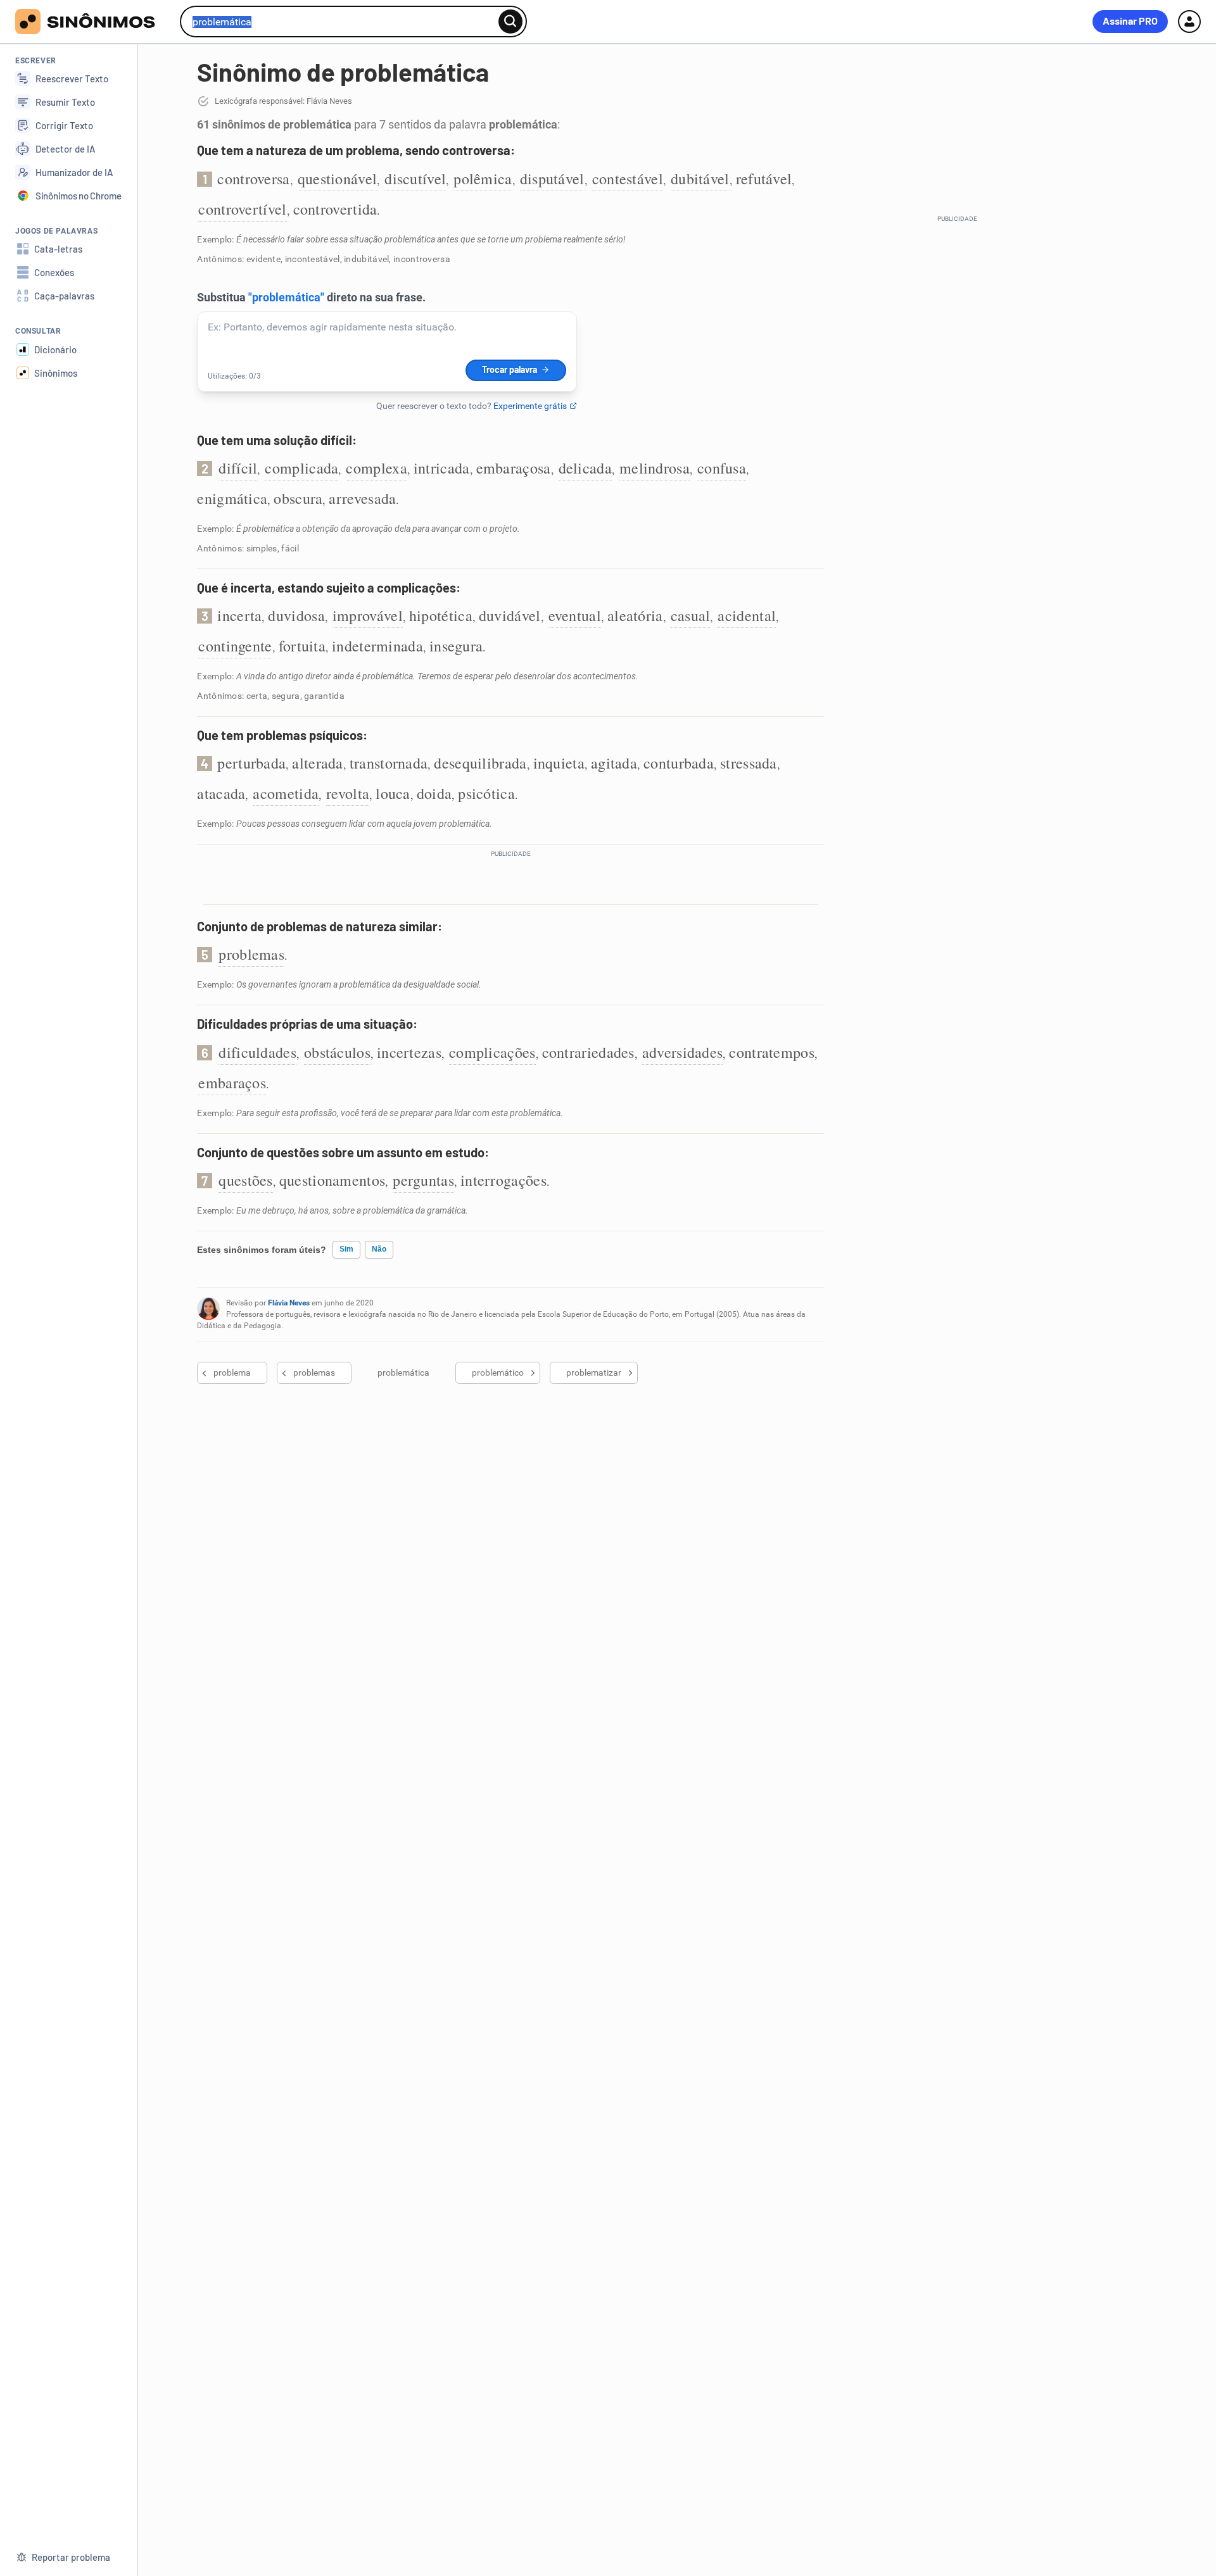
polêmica (483, 179)
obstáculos (337, 1052)
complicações (492, 1052)
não (379, 1249)
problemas (251, 954)
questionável (338, 179)
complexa (376, 468)
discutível (415, 179)
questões (245, 1180)
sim (346, 1249)
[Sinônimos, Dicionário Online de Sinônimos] (93, 22)
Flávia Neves (289, 1303)
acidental (747, 615)
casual (691, 615)
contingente (235, 646)
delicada (585, 468)
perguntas (423, 1180)
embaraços (232, 1083)
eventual (575, 615)
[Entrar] (1189, 22)
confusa (722, 468)
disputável (552, 179)
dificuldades (257, 1052)
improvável (368, 615)
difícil (238, 468)
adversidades (683, 1052)
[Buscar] (510, 22)
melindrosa (655, 468)
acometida (286, 793)
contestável (628, 179)
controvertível (242, 209)
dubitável (700, 179)
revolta (348, 793)
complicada (301, 468)
